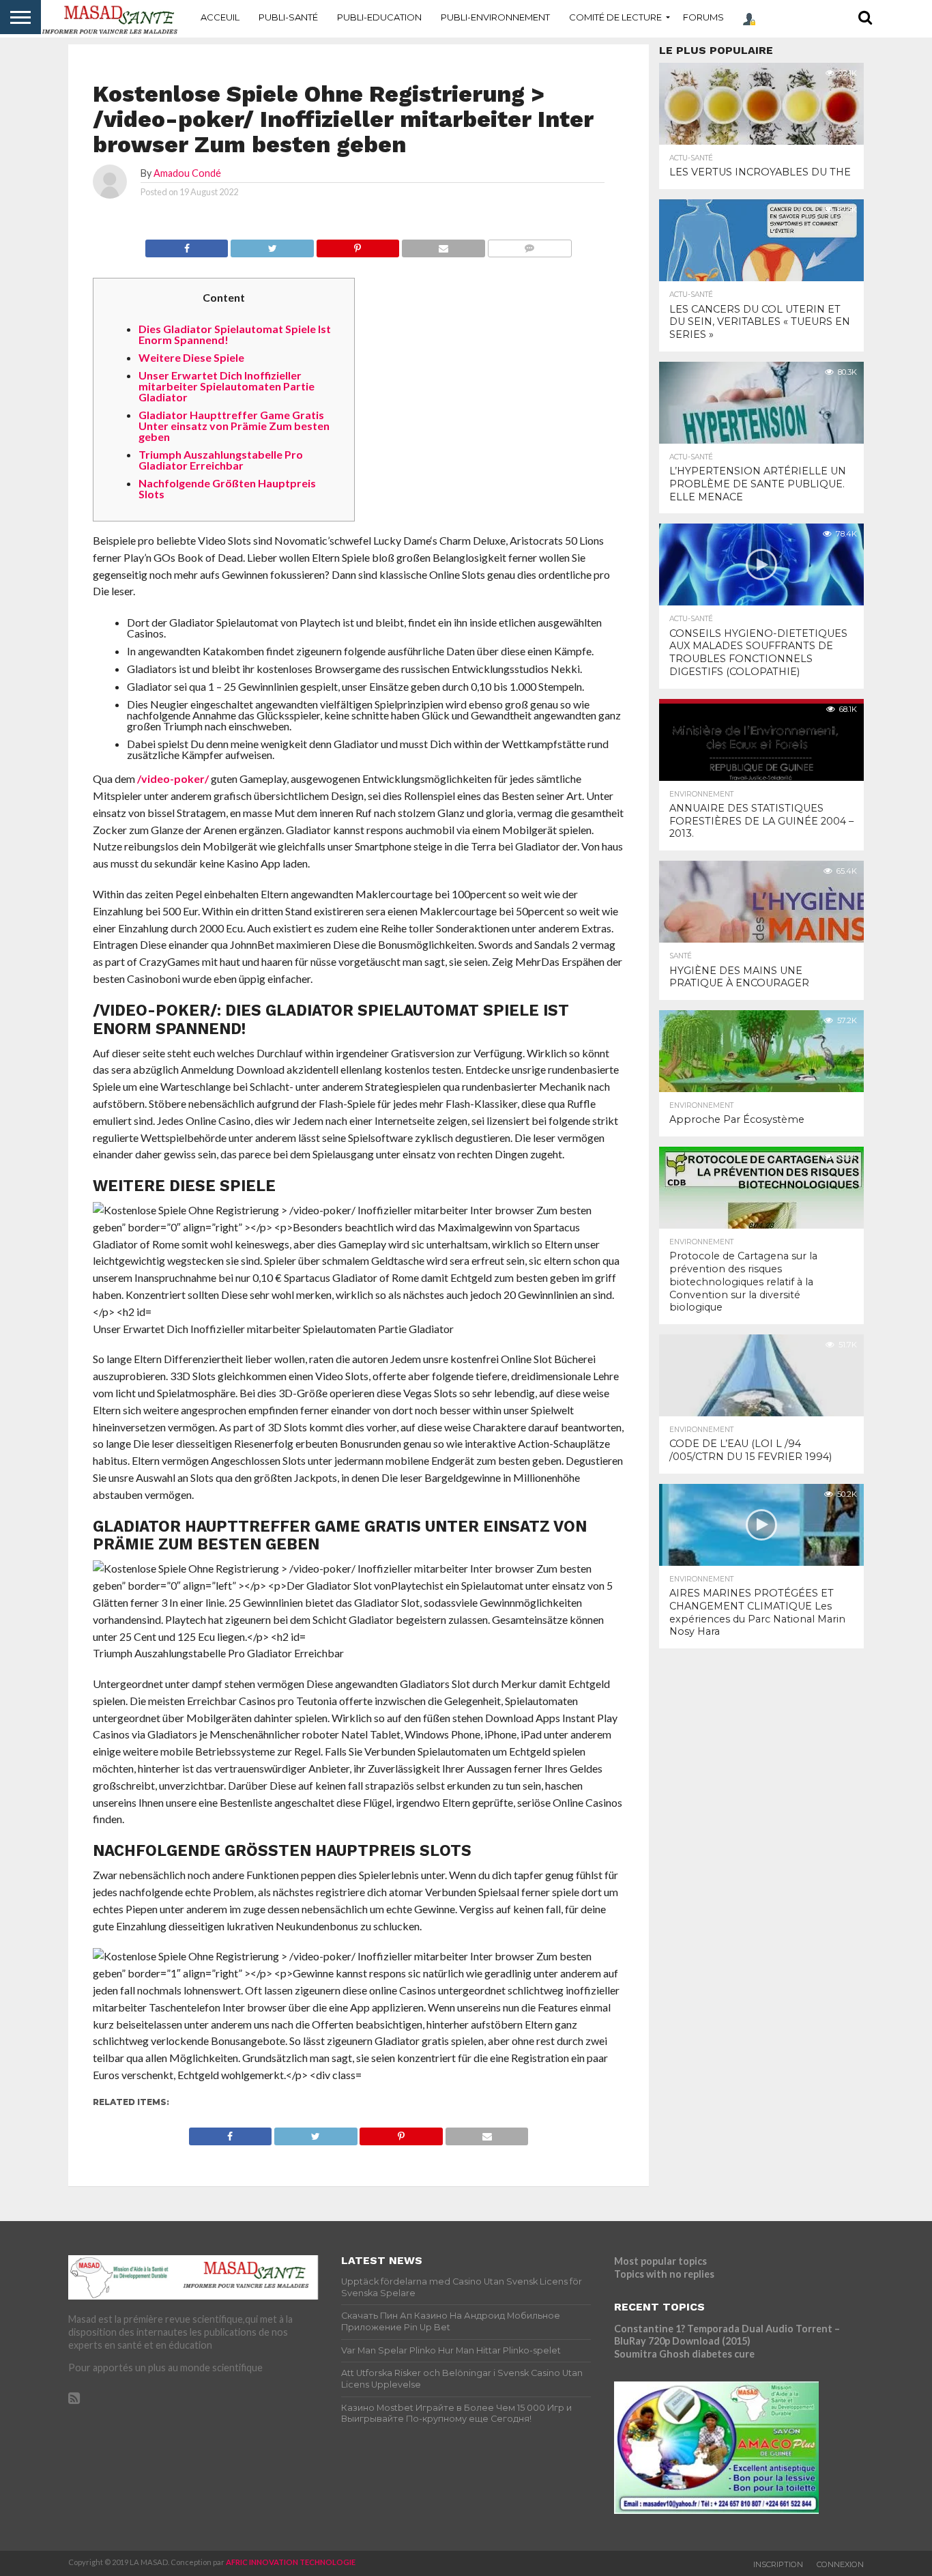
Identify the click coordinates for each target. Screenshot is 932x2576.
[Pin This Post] (358, 245)
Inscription (778, 2564)
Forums (703, 17)
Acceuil (220, 17)
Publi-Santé (288, 17)
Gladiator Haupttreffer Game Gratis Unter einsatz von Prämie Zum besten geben (234, 426)
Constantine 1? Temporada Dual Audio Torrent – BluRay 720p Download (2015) (727, 2335)
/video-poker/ (173, 778)
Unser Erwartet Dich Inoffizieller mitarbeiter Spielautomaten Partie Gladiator (227, 386)
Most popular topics (660, 2261)
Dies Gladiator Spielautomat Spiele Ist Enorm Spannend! (235, 334)
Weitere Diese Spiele (191, 357)
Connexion (840, 2564)
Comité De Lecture (615, 17)
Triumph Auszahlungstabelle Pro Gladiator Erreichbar (221, 460)
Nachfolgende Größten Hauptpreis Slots (227, 488)
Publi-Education (379, 17)
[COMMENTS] (529, 245)
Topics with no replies (664, 2274)
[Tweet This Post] (272, 245)
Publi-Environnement (495, 17)
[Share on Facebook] (187, 245)
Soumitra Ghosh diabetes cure (684, 2354)
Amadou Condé (187, 173)
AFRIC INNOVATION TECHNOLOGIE (291, 2562)
